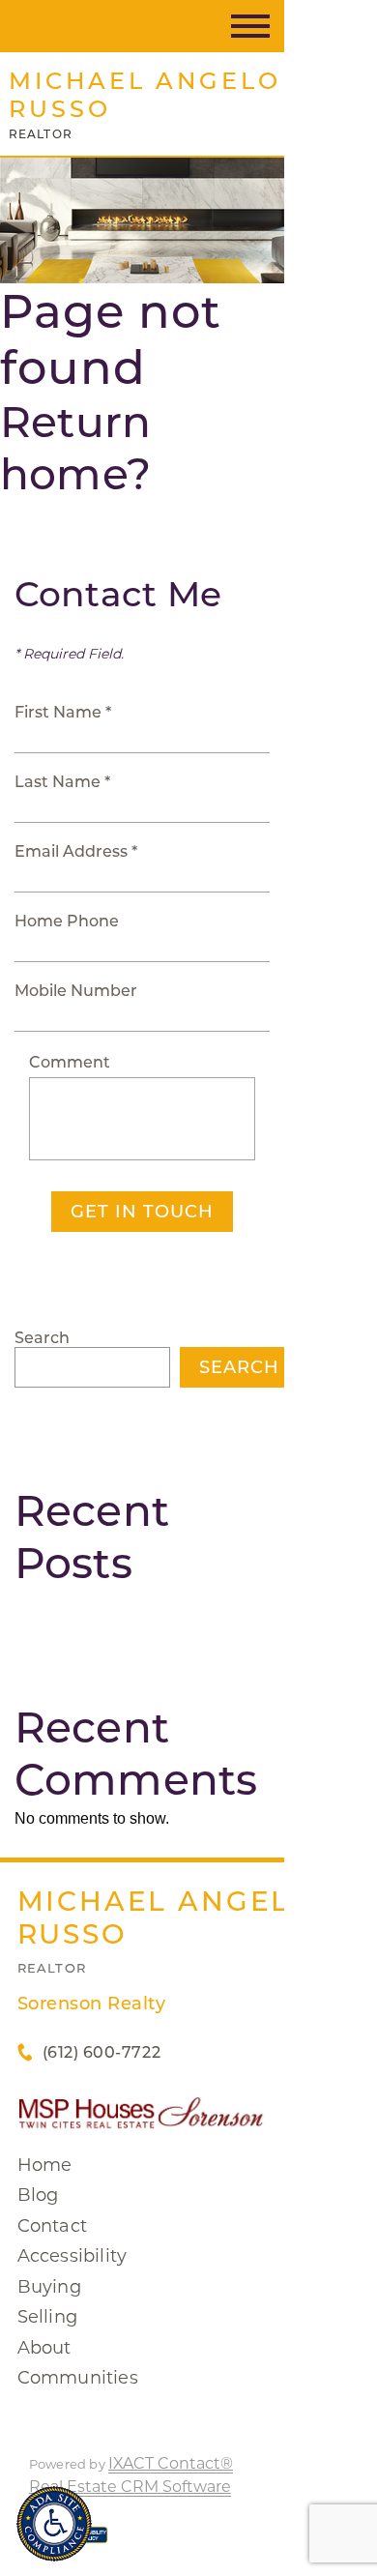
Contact (52, 2226)
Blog (38, 2195)
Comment (70, 1062)
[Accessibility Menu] (54, 2524)
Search (42, 1338)
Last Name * (62, 782)
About (44, 2348)
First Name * (63, 712)
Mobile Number (76, 991)
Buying (49, 2287)
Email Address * (76, 851)
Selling (47, 2317)
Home (45, 2165)
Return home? (75, 448)
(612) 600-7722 (101, 2052)
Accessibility (72, 2256)
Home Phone (67, 921)
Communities (78, 2378)
